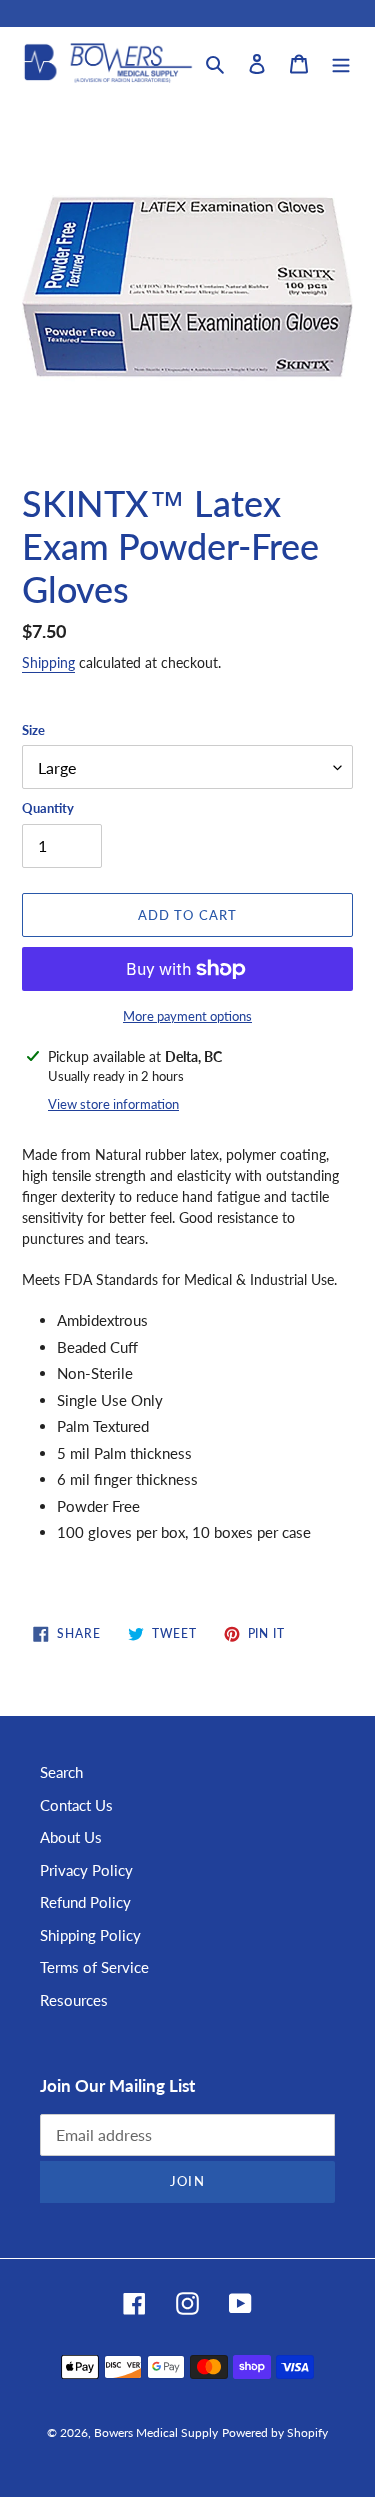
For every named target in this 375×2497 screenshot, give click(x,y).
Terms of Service (94, 1967)
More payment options (187, 1016)
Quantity (48, 808)
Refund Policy (85, 1902)
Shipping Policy (90, 1935)
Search (61, 1772)
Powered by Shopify (275, 2432)
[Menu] (341, 62)
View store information (113, 1104)
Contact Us (76, 1805)
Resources (74, 2000)
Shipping (48, 662)
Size (33, 730)
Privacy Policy (86, 1870)
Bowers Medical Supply (156, 2432)
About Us (71, 1837)
